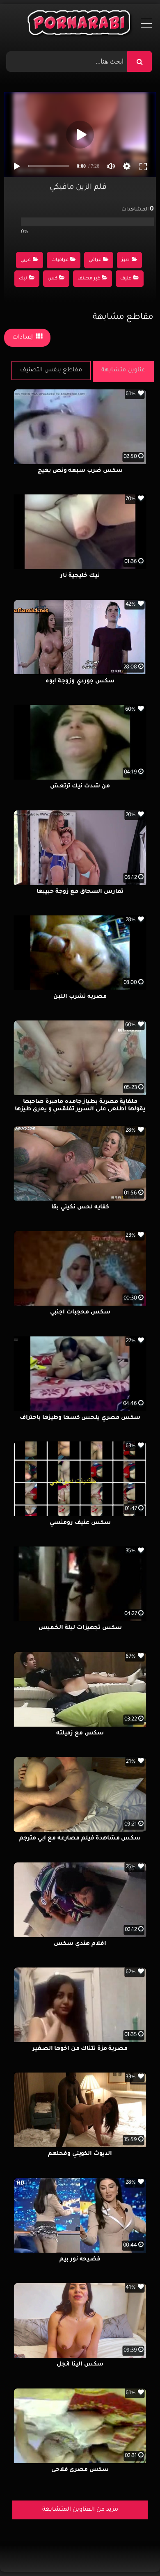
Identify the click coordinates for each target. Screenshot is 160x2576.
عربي (26, 260)
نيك (23, 279)
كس (53, 279)
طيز (126, 260)
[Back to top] (134, 2552)
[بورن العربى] (80, 25)
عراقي (95, 260)
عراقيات (60, 260)
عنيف (126, 279)
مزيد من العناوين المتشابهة (80, 2510)
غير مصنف (89, 279)
